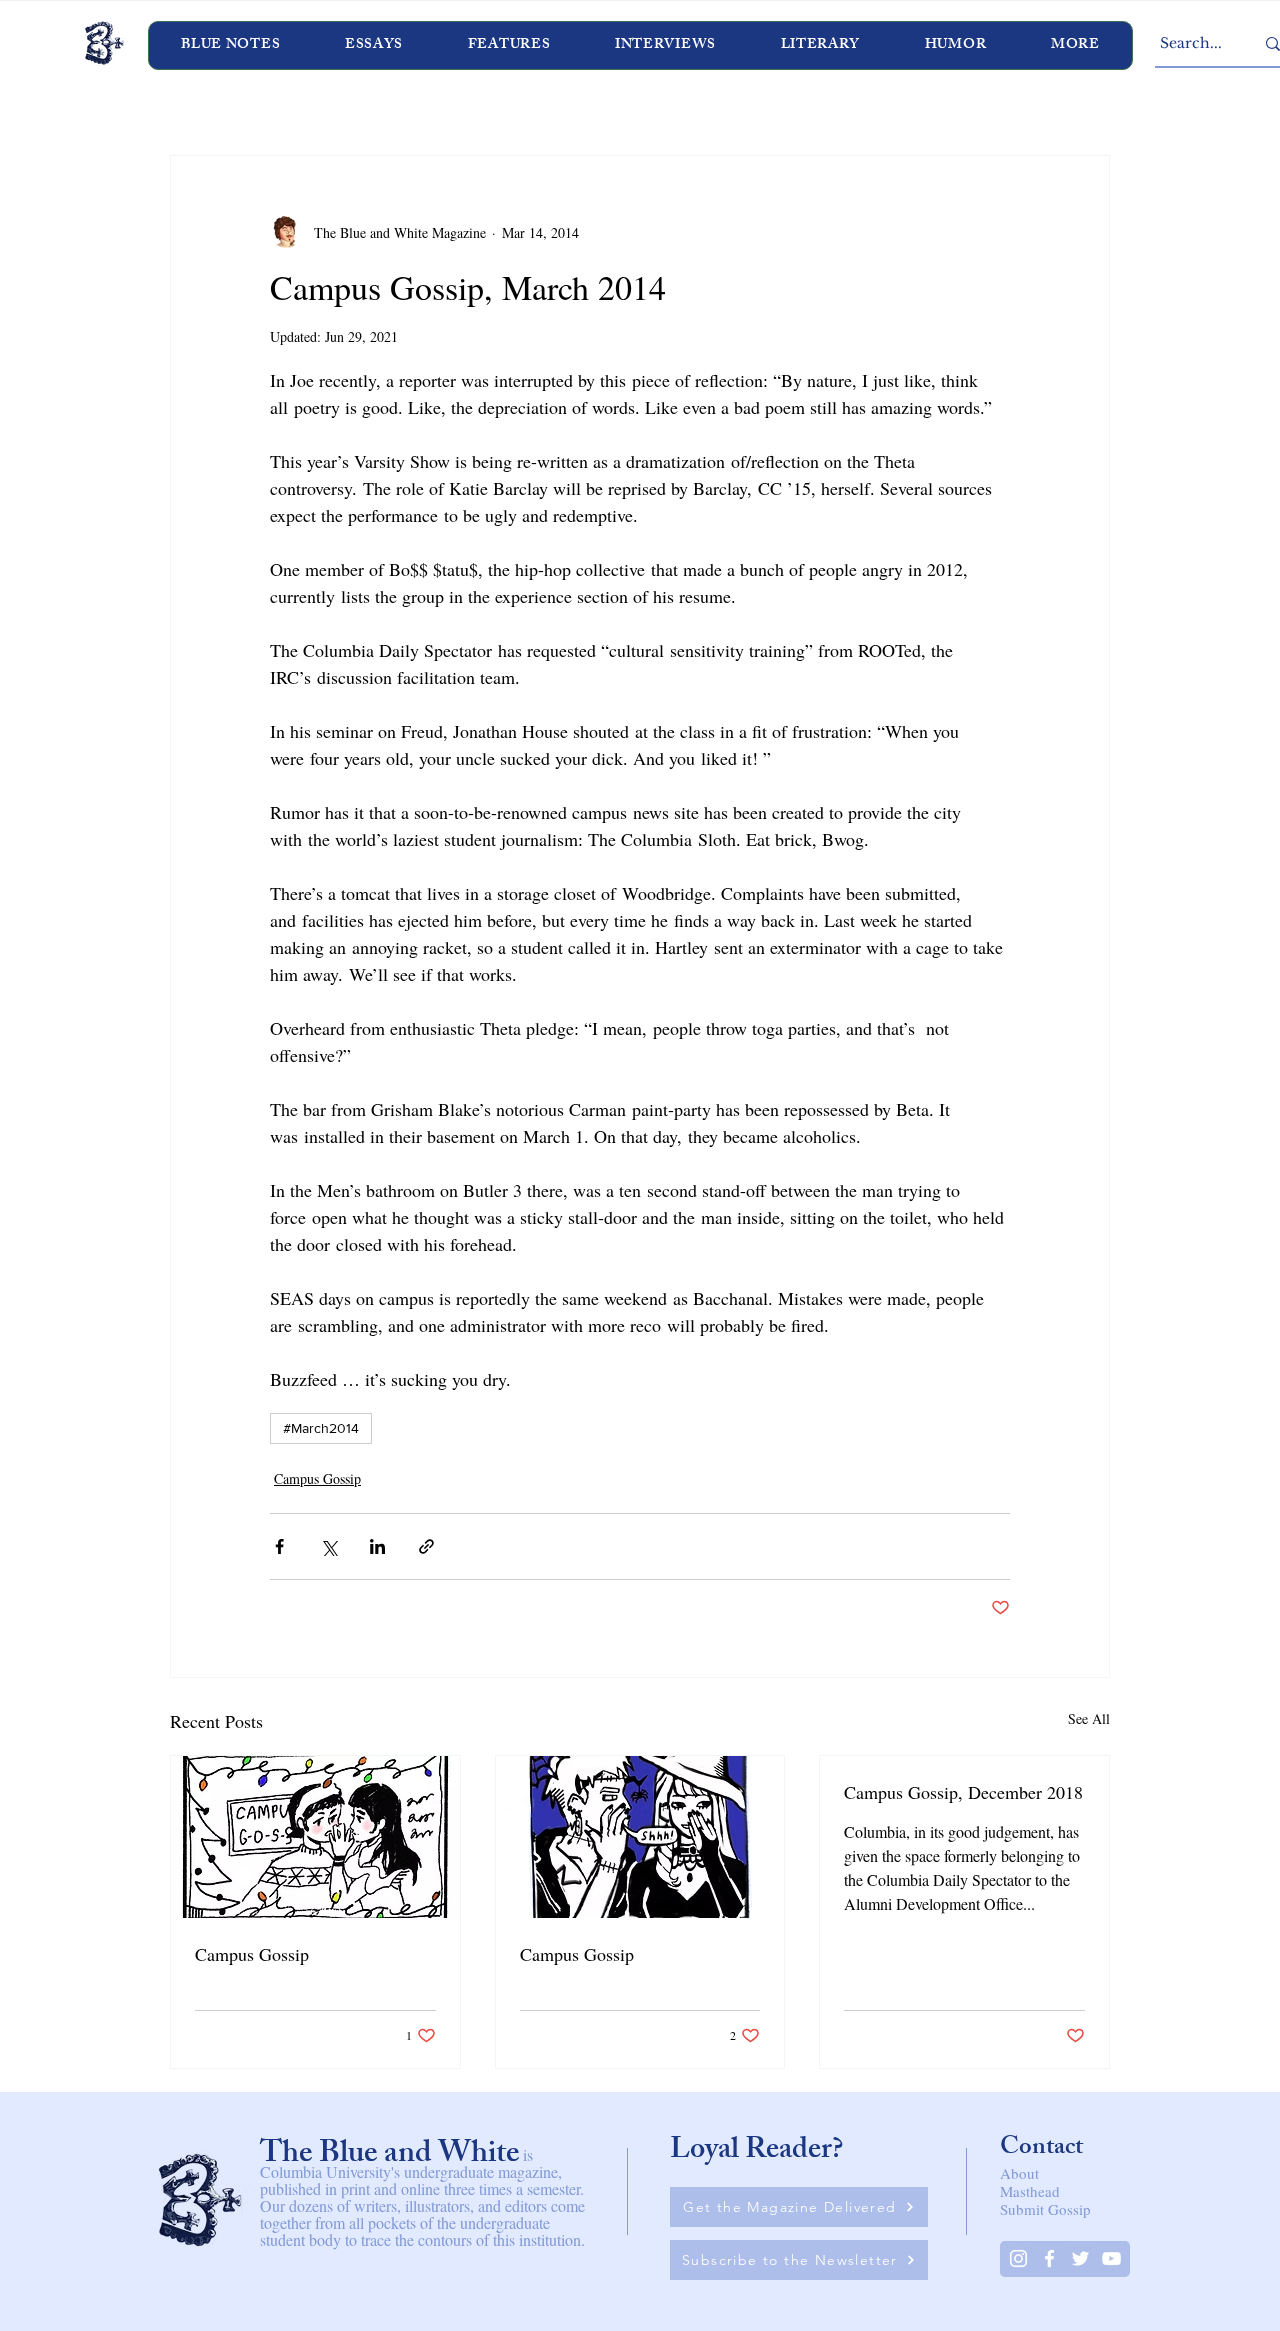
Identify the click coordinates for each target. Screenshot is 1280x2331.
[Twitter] (1080, 2258)
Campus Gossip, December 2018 (963, 1792)
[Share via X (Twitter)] (328, 1546)
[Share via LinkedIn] (377, 1546)
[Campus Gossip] (315, 1837)
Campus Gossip (317, 1478)
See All (1089, 1718)
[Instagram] (1018, 2258)
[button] (666, 45)
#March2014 (321, 1428)
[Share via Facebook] (279, 1546)
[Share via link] (426, 1546)
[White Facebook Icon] (1049, 2258)
